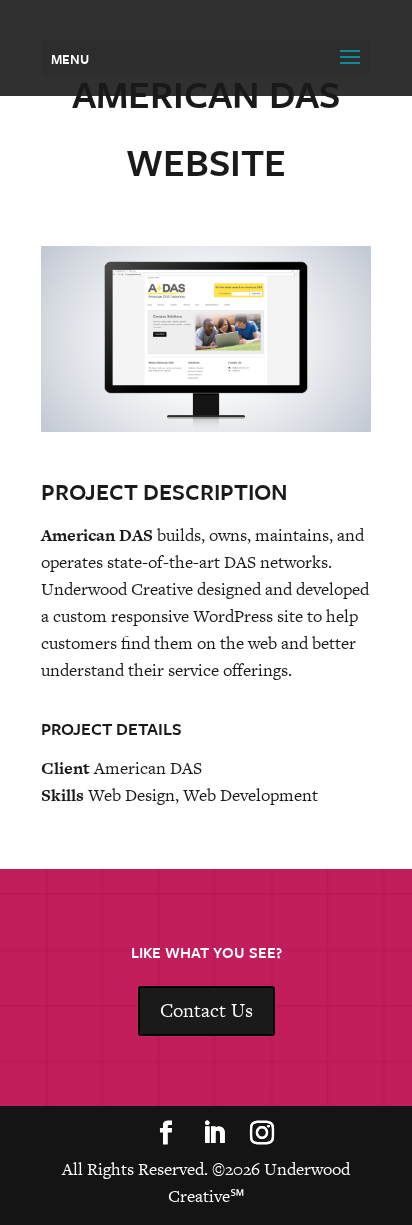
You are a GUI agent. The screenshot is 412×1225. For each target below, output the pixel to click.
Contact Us (206, 1010)
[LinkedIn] (214, 1135)
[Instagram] (262, 1135)
